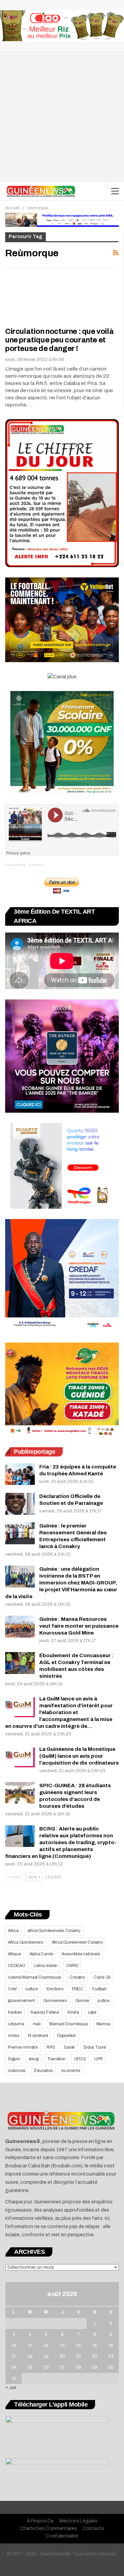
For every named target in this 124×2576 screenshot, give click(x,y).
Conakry (77, 1977)
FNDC (78, 1989)
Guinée (82, 2001)
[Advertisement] (62, 117)
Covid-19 (102, 1977)
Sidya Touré (95, 2047)
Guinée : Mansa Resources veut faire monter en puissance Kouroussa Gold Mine (79, 1626)
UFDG (80, 2059)
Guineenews (55, 2001)
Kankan (15, 2012)
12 (46, 2345)
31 (14, 2378)
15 (95, 2345)
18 (30, 2356)
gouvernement (21, 2001)
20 (62, 2356)
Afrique (14, 1954)
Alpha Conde (42, 1954)
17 (14, 2356)
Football (99, 1989)
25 (30, 2367)
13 (62, 2345)
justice (104, 2001)
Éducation (43, 2071)
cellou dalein (46, 1966)
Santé (69, 2047)
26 (46, 2367)
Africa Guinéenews (25, 1942)
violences (17, 2071)
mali (37, 2024)
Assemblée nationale (81, 1954)
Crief (12, 1989)
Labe (92, 2012)
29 (95, 2367)
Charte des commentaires (48, 2528)
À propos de (40, 2521)
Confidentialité (62, 2536)
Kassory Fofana (45, 2012)
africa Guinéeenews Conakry (54, 1931)
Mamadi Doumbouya (69, 2024)
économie (71, 2071)
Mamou (104, 2024)
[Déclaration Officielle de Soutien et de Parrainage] (20, 1504)
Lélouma (16, 2024)
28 (79, 2367)
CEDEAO (17, 1966)
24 (14, 2367)
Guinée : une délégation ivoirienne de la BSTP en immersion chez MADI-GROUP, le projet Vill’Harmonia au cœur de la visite (61, 1583)
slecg (34, 2059)
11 (30, 2345)
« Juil (11, 2388)
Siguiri (14, 2059)
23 (111, 2356)
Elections (55, 1989)
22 (95, 2356)
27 (62, 2367)
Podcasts (36, 865)
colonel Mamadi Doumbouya (34, 1977)
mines (14, 2036)
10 (14, 2345)
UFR (99, 2059)
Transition (56, 2059)
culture (32, 1989)
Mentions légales (78, 2521)
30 (111, 2367)
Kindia (73, 2012)
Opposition (66, 2036)
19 (46, 2356)
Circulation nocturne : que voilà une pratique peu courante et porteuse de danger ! (59, 340)
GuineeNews (15, 865)
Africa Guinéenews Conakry (77, 1942)
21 (79, 2356)
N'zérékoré (38, 2036)
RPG (51, 2047)
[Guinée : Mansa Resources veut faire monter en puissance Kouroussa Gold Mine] (20, 1627)
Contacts (93, 2528)
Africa (13, 1931)
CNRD (72, 1966)
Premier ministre (23, 2047)
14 (79, 2345)
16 (111, 2345)
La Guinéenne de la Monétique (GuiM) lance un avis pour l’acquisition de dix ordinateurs (79, 1756)
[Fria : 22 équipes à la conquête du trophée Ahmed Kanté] (20, 1474)
